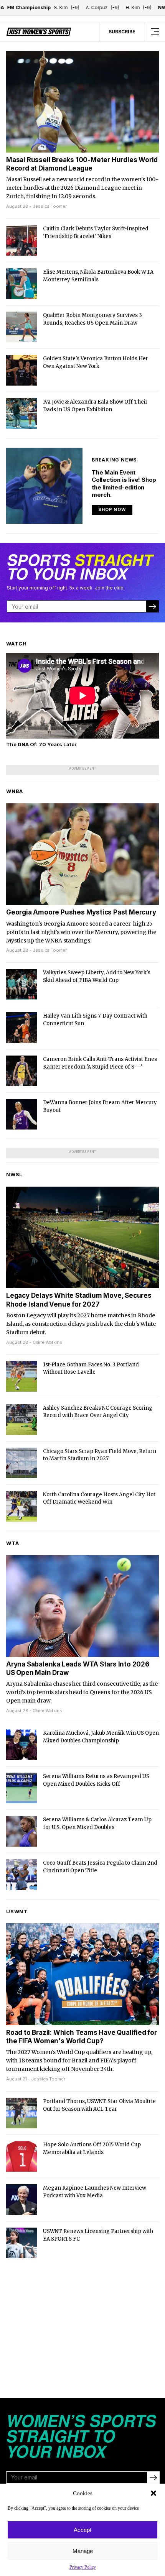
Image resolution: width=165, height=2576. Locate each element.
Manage (83, 2551)
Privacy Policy (83, 2567)
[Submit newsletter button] (152, 606)
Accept (82, 2530)
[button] (153, 2493)
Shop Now (112, 509)
